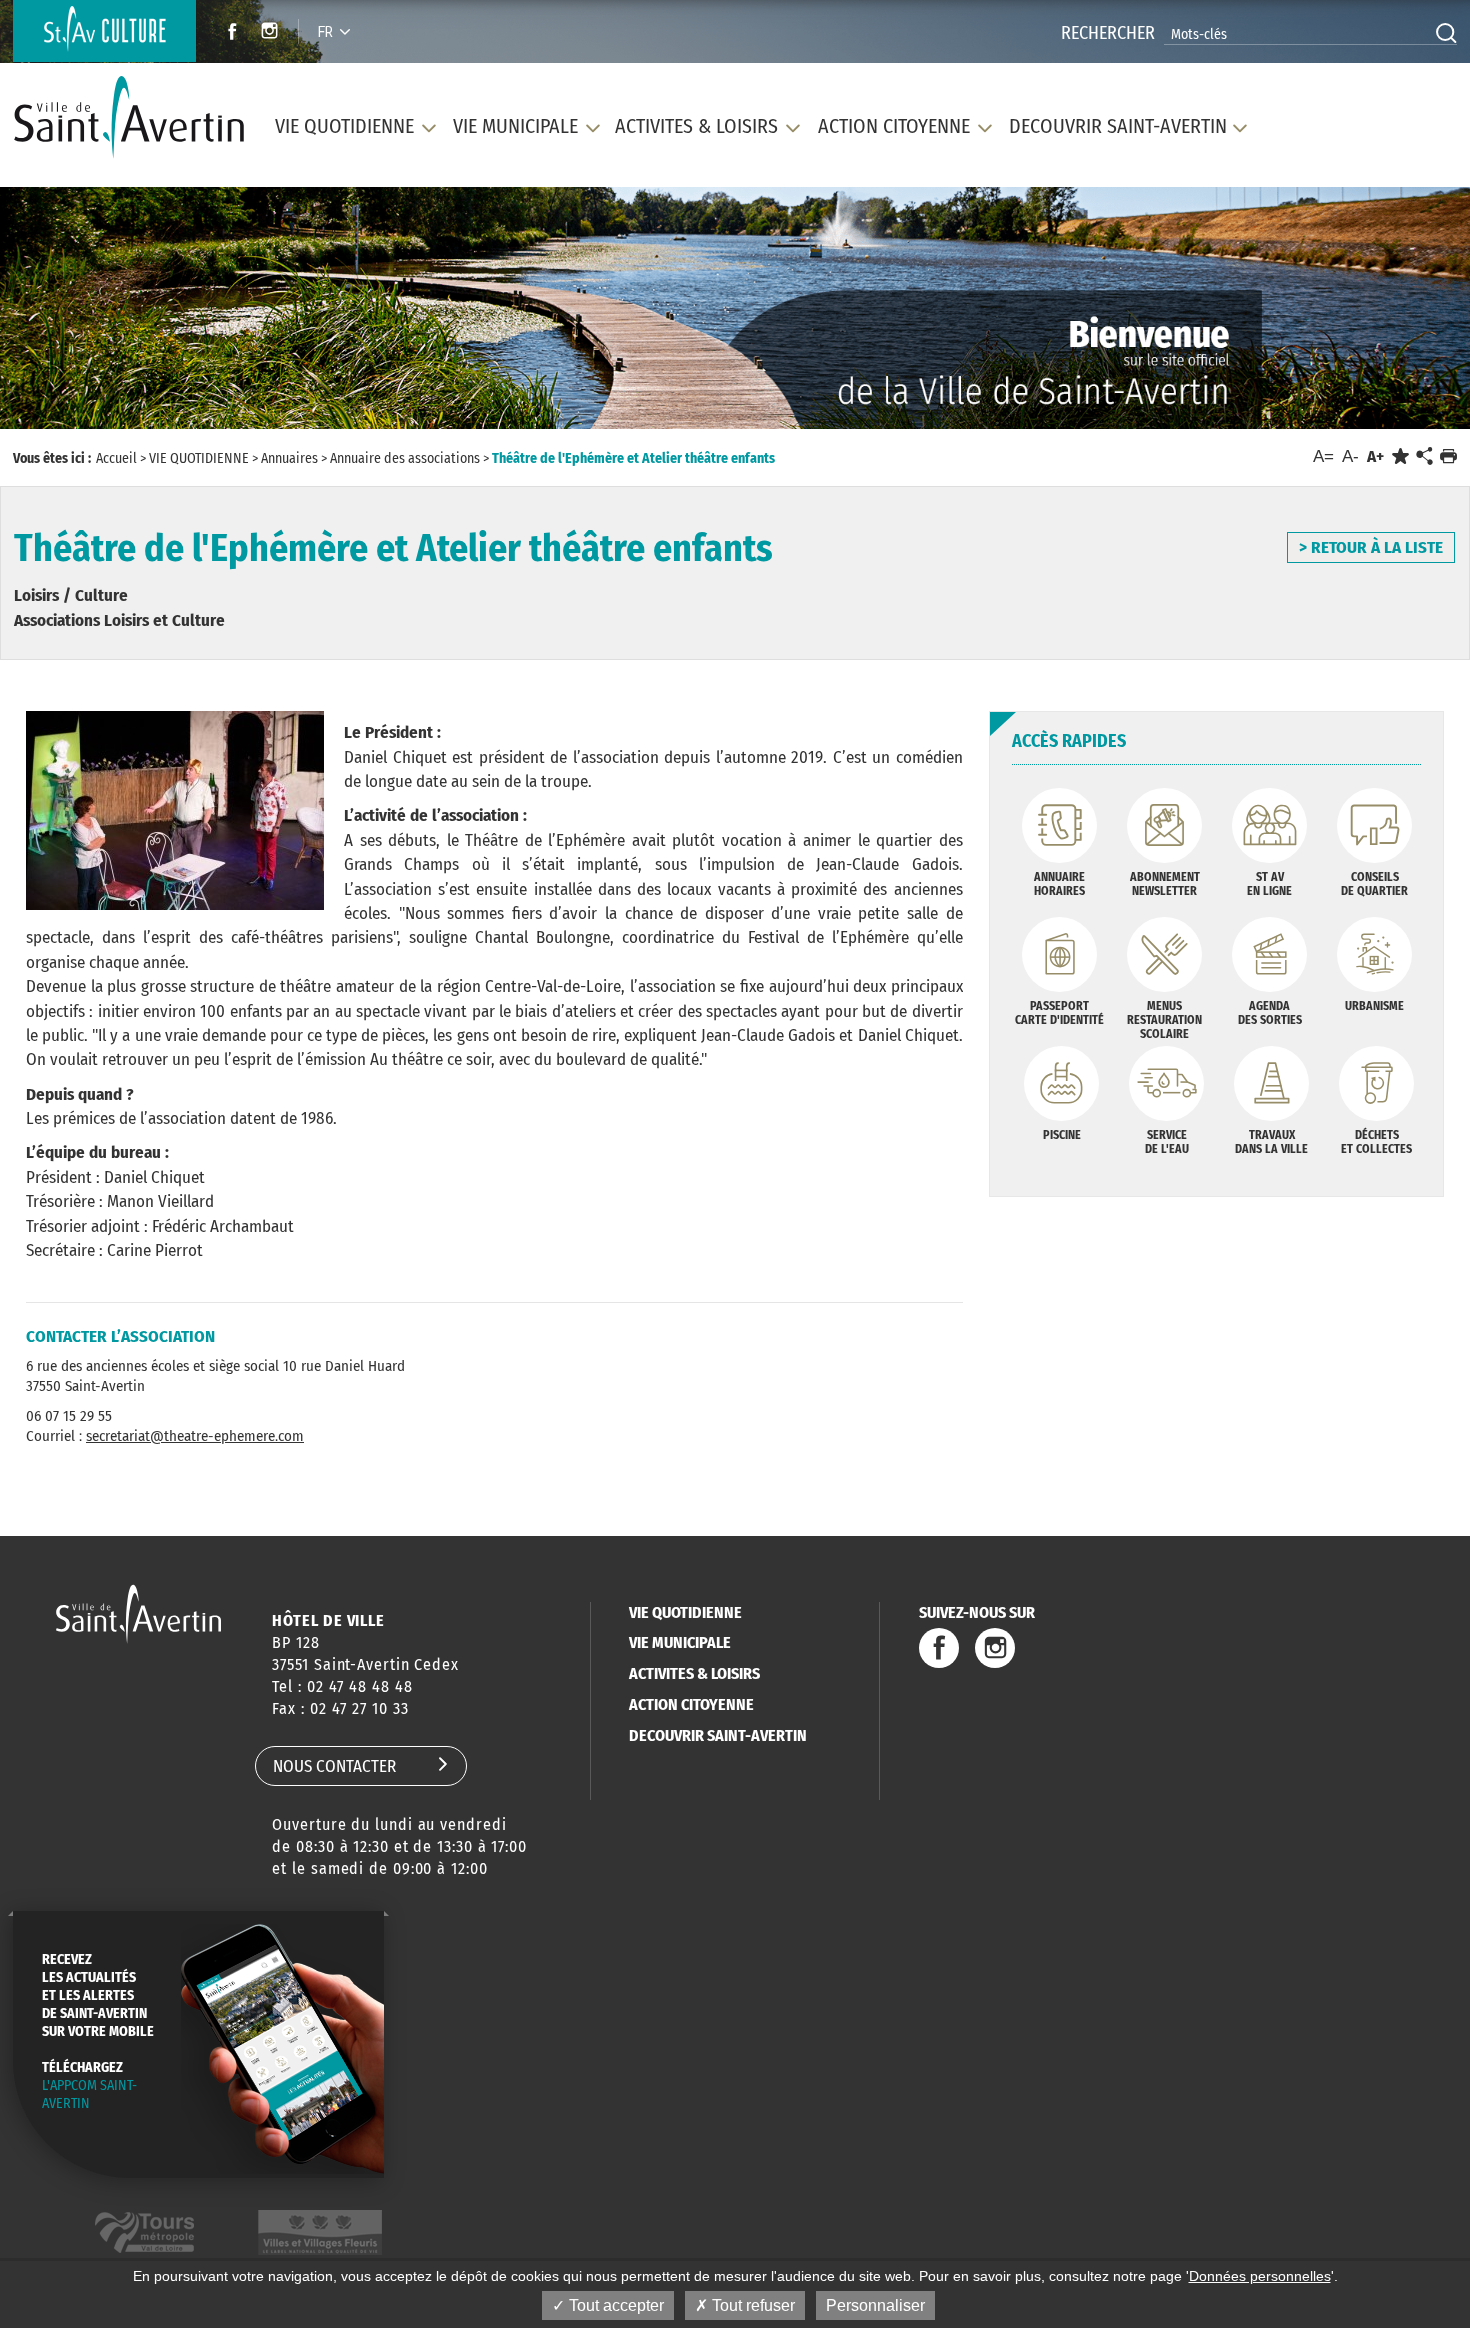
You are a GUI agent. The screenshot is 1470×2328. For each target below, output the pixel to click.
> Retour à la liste (1371, 547)
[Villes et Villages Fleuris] (320, 2232)
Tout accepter (614, 2305)
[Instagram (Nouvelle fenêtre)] (272, 33)
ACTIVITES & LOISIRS (694, 1673)
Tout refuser (751, 2305)
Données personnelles (1260, 2276)
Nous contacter (334, 1766)
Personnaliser (875, 2305)
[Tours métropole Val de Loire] (144, 2232)
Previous (106, 314)
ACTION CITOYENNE (691, 1704)
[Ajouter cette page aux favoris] (1400, 456)
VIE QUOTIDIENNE (685, 1612)
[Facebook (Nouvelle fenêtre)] (226, 33)
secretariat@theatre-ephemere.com (195, 1436)
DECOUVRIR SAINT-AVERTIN (718, 1735)
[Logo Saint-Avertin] (129, 117)
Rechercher (1108, 33)
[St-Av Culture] (104, 31)
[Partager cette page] (1424, 457)
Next (1362, 314)
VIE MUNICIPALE (680, 1642)
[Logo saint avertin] (138, 1613)
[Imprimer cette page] (1448, 456)
